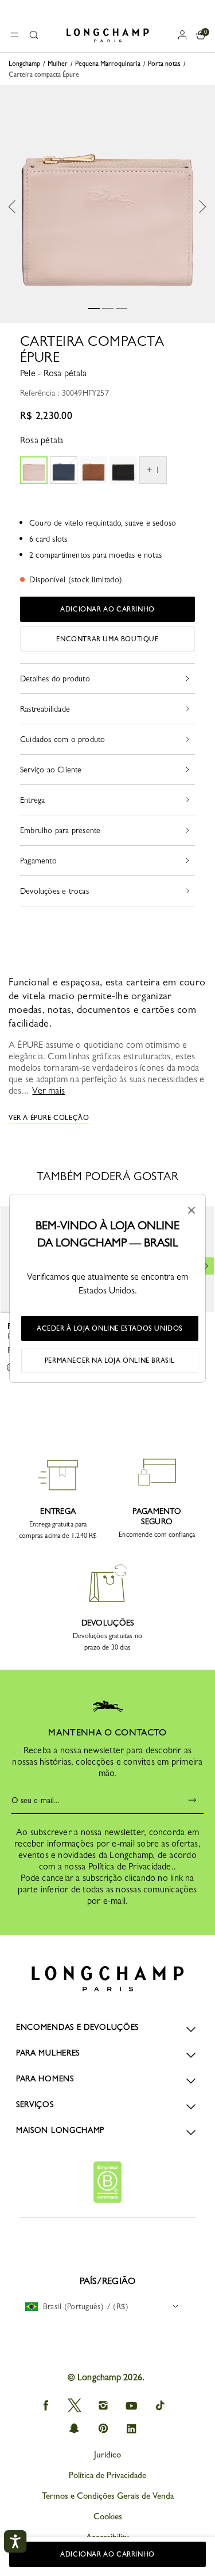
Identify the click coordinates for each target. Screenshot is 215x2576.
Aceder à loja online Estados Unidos (110, 1328)
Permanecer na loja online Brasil (110, 1360)
